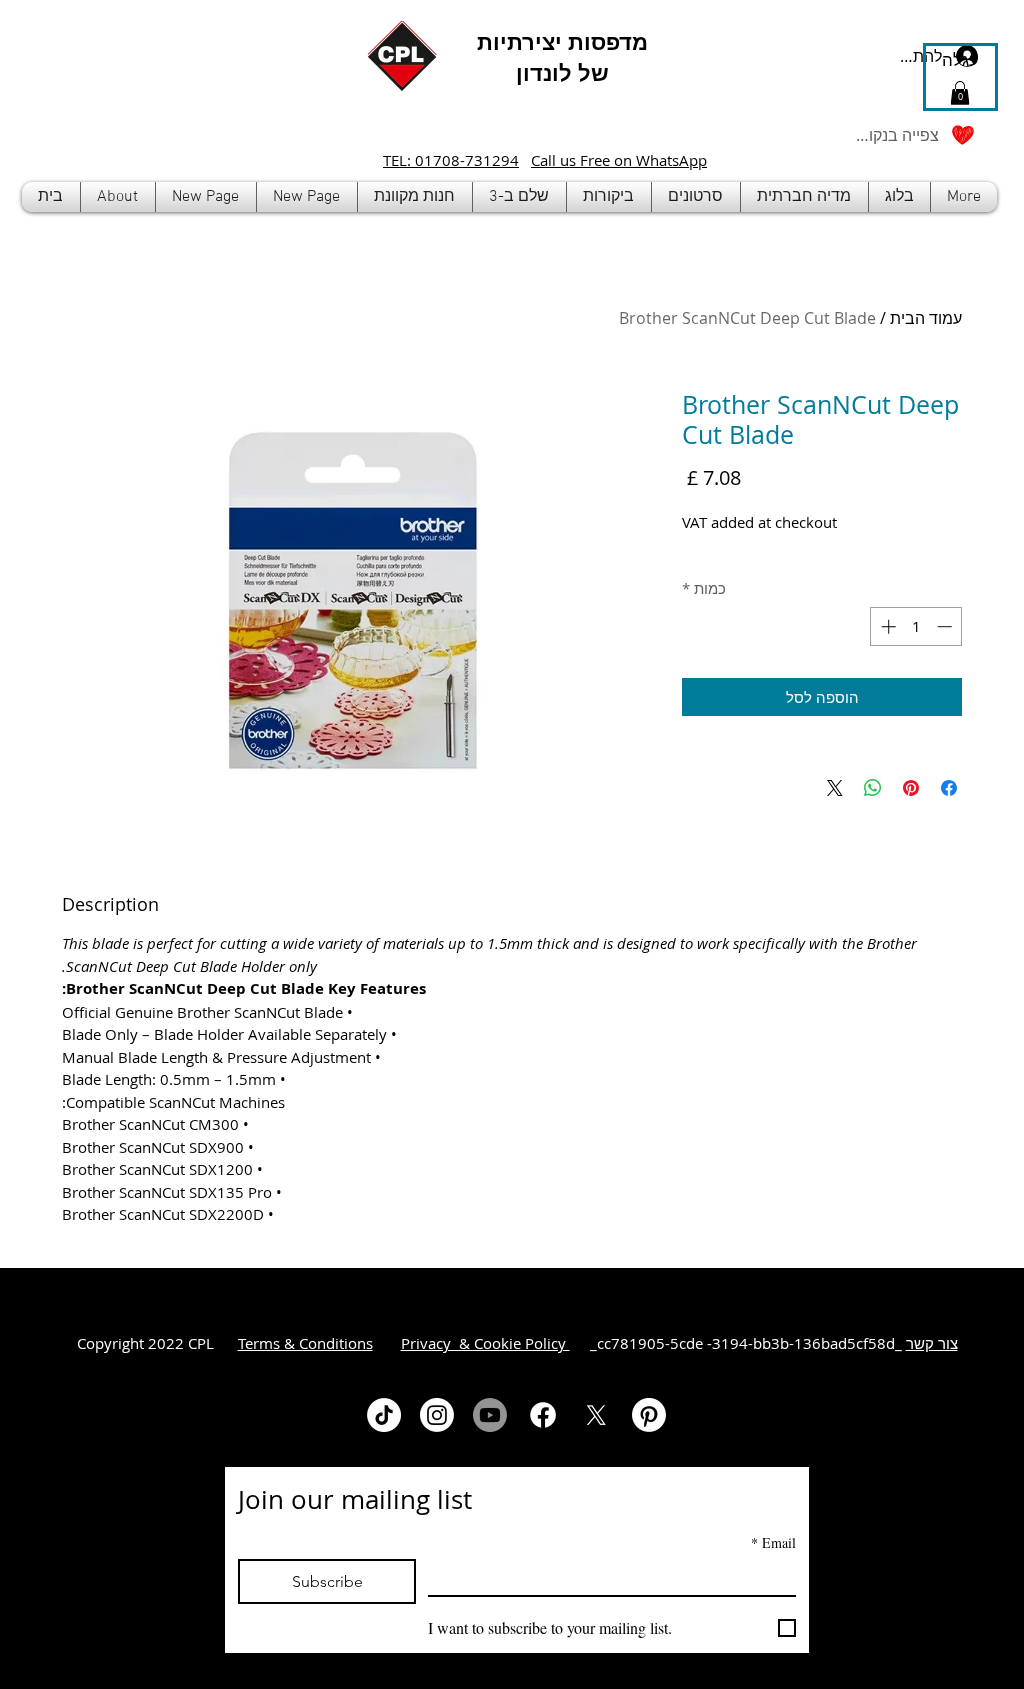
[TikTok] (384, 1415)
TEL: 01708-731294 (451, 160)
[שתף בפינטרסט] (911, 788)
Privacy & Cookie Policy (485, 1343)
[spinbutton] (916, 626)
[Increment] (886, 626)
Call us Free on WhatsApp (619, 160)
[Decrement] (946, 626)
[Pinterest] (649, 1415)
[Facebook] (543, 1415)
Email (773, 1542)
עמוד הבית (926, 318)
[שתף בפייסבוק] (949, 788)
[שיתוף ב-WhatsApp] (873, 788)
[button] (415, 197)
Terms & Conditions (305, 1343)
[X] (596, 1415)
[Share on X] (835, 788)
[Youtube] (490, 1415)
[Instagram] (437, 1415)
